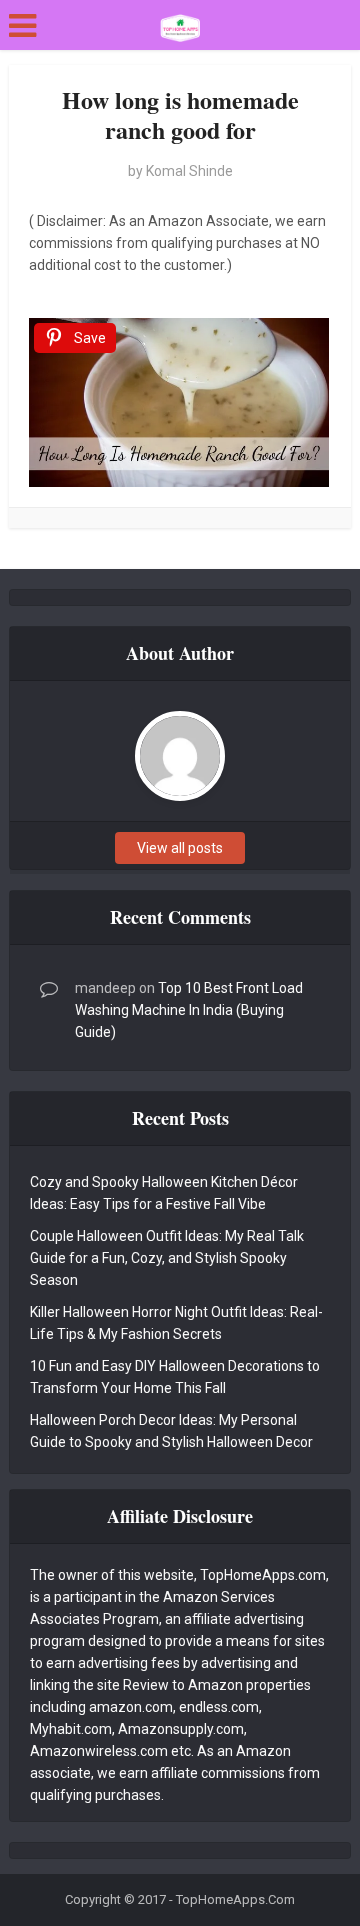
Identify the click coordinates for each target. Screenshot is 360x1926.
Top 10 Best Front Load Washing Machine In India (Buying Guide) (189, 1010)
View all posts (180, 848)
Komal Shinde (189, 171)
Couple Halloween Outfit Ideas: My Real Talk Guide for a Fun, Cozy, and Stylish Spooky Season (167, 1258)
